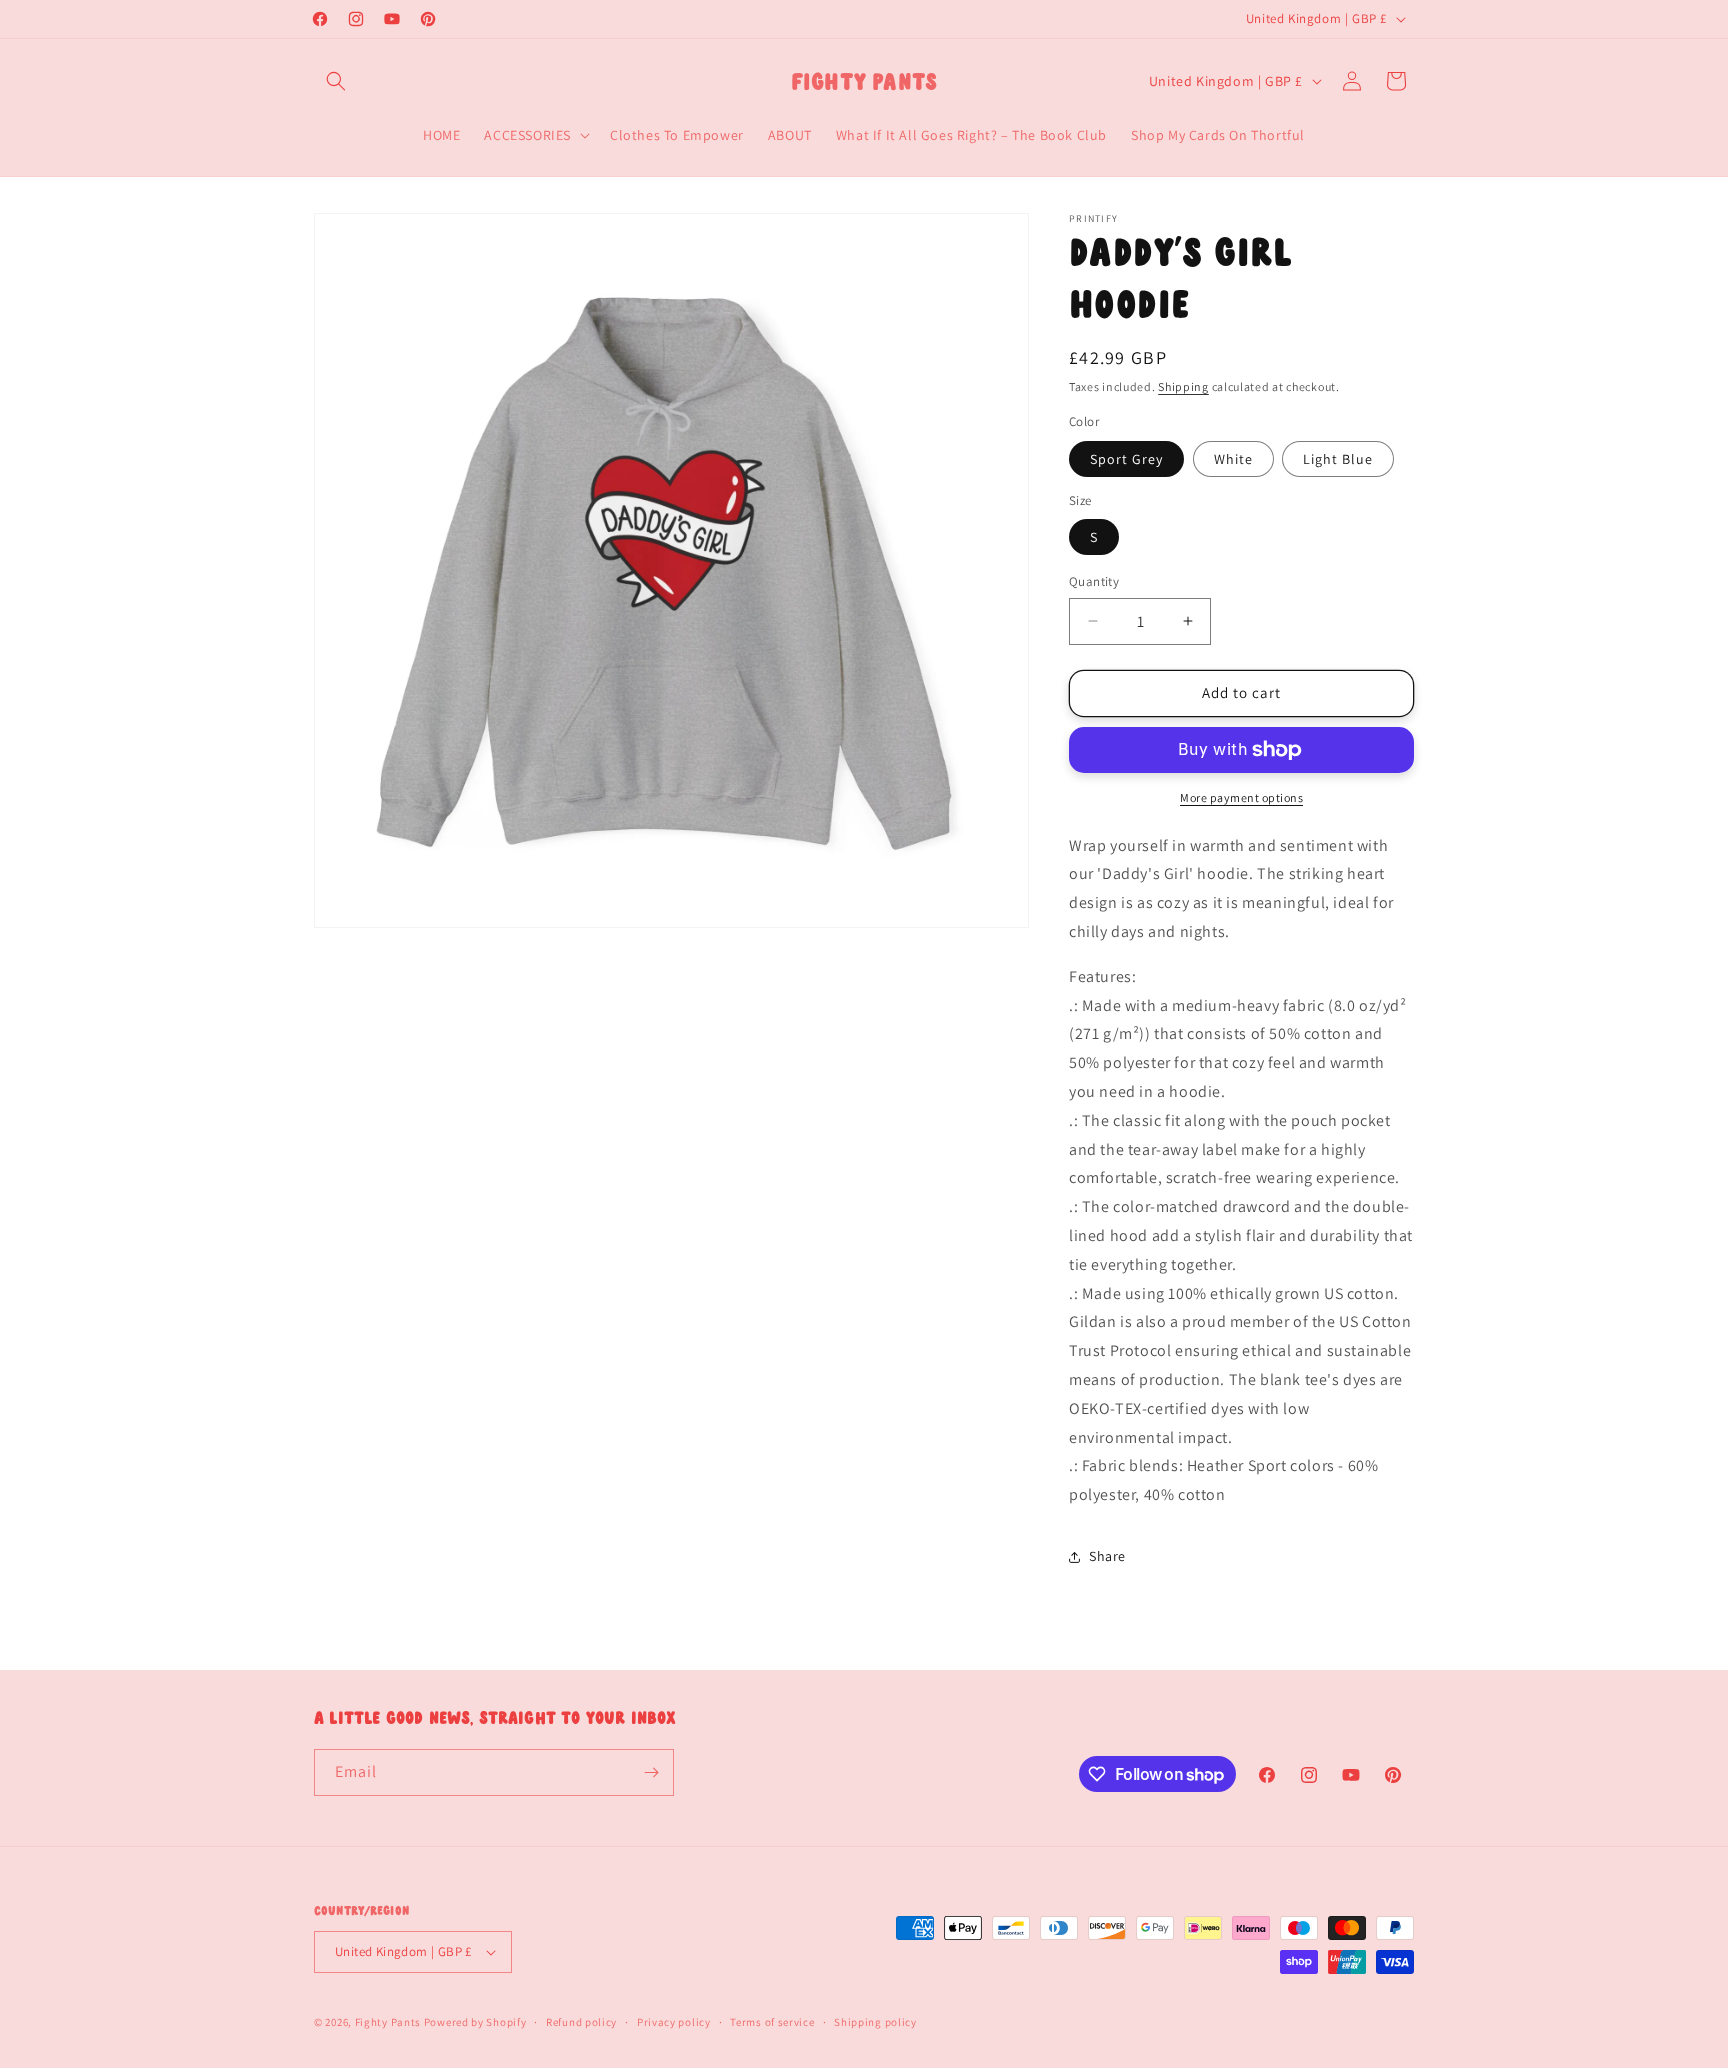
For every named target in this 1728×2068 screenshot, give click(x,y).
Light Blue (1338, 459)
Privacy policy (674, 2022)
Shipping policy (875, 2022)
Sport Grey (1126, 459)
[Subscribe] (651, 1772)
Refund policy (581, 2022)
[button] (336, 81)
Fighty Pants (388, 2022)
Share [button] (1107, 1556)
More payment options (1241, 797)
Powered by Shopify (475, 2022)
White (1233, 459)
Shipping (1183, 386)
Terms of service (772, 2022)
